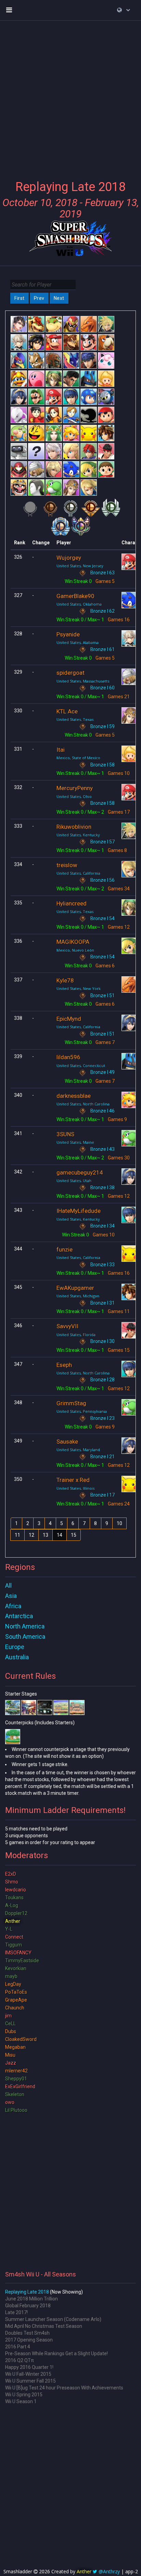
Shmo (12, 1882)
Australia (17, 1657)
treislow (67, 865)
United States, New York (79, 988)
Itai (61, 750)
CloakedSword (21, 2039)
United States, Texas (75, 719)
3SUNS (65, 1134)
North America (25, 1626)
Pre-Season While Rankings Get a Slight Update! (56, 2353)
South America (25, 1636)
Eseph (64, 1365)
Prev (39, 298)
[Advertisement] (70, 96)
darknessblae (74, 1096)
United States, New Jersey (80, 566)
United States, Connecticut (81, 1065)
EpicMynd (69, 1019)
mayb (11, 1976)
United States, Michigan (78, 1296)
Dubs (11, 2031)
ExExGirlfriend (20, 2086)
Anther (13, 1921)
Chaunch (15, 2008)
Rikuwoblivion (74, 827)
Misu (10, 2055)
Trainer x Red (73, 1480)
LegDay (13, 1984)
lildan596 (68, 1057)
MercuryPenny (75, 788)
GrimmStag (71, 1403)
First (20, 298)
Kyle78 (65, 980)
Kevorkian (16, 1968)
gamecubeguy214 (80, 1172)
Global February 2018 (28, 2306)
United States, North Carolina (83, 1104)
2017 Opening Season (29, 2340)
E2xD (11, 1874)
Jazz (11, 2063)
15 (74, 1535)
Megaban (15, 2047)
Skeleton (15, 2094)
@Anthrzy (109, 2571)
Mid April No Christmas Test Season (44, 2326)
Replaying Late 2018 (27, 2292)
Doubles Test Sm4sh (27, 2333)
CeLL (10, 2023)
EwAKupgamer (75, 1288)
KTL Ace (67, 711)
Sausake (67, 1442)
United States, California (78, 873)
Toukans (14, 1898)
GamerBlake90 (75, 596)
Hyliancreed (72, 903)
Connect (14, 1937)
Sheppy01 (16, 2079)
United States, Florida (76, 1335)
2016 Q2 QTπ (20, 2360)
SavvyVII (67, 1326)
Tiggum (14, 1945)
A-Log (12, 1905)
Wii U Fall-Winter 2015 (28, 2374)
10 (119, 1523)
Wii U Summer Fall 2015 (30, 2381)
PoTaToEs (16, 1992)
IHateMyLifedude (79, 1211)
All (8, 1585)
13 (46, 1535)
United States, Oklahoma (79, 604)
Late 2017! (16, 2312)
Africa (13, 1606)
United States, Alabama (78, 642)
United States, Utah (74, 1181)
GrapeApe (16, 2000)
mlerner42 (16, 2071)
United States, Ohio (74, 796)
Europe (15, 1647)
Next (59, 298)
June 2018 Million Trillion (31, 2299)
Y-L (9, 1929)
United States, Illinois (75, 1488)
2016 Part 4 (18, 2347)
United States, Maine (75, 1142)
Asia (11, 1596)
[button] (124, 10)
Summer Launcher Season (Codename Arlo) (53, 2319)
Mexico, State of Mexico (78, 758)
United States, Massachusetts (83, 681)
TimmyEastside (22, 1960)
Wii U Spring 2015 (24, 2395)
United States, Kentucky (78, 835)
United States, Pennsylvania (82, 1411)
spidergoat (70, 673)
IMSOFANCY (18, 1953)
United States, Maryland (78, 1450)
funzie (65, 1249)
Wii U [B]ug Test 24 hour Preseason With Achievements (64, 2388)
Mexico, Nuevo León (75, 950)
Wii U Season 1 (21, 2401)
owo (10, 2102)
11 (17, 1535)
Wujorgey (69, 558)
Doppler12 (16, 1913)
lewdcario (16, 1890)
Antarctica (19, 1616)
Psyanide (68, 634)
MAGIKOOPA (73, 942)
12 (31, 1535)
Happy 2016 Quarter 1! (29, 2367)
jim (8, 2016)
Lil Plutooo (16, 2110)
